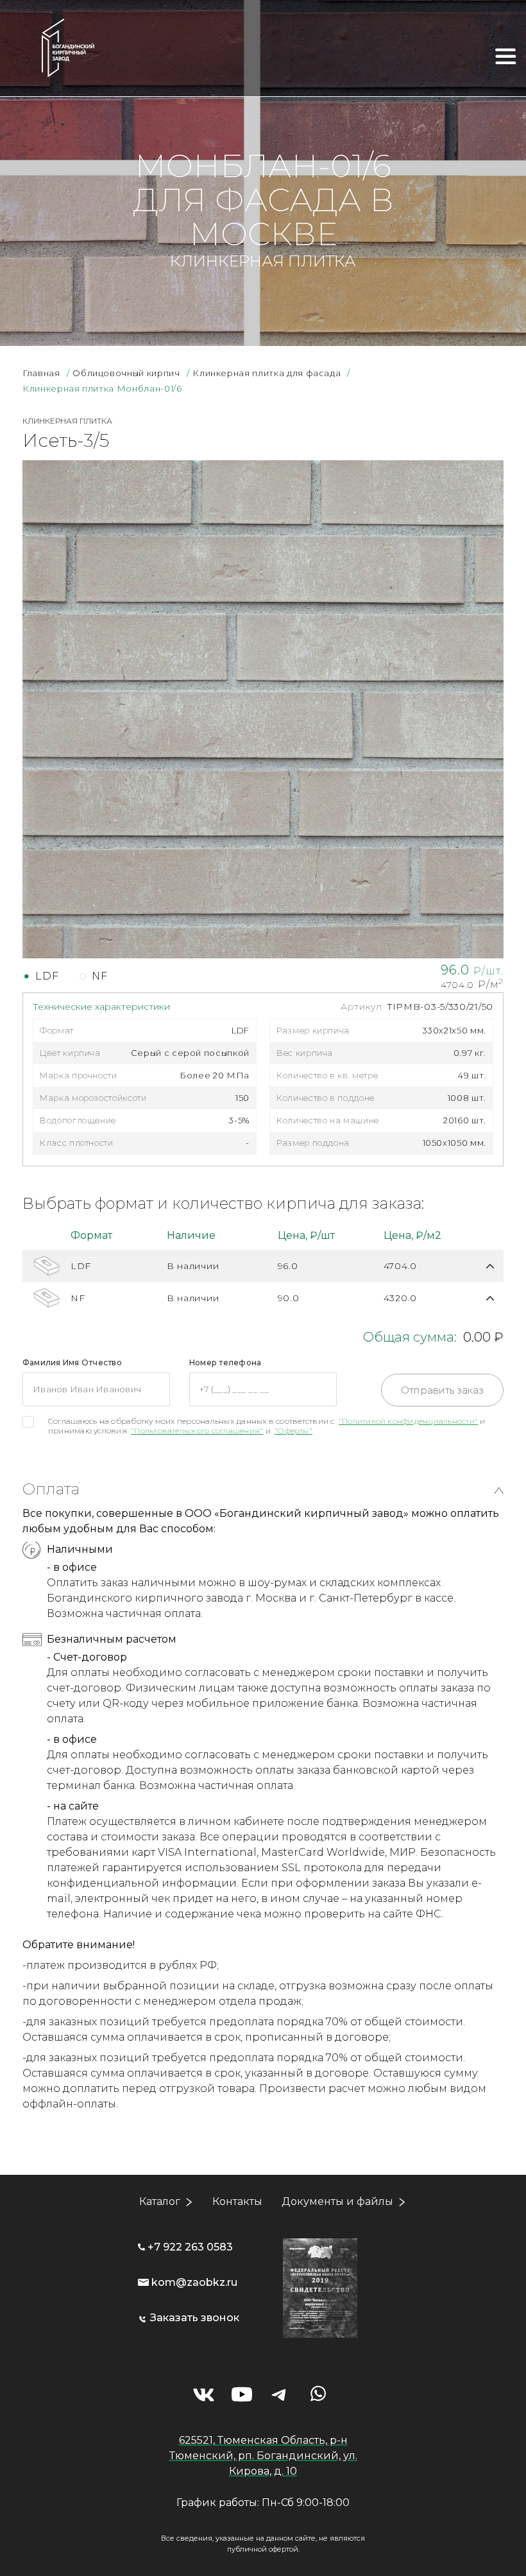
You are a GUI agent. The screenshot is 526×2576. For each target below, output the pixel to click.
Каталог (160, 2201)
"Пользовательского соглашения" (197, 1431)
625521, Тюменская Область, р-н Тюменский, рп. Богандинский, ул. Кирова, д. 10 (263, 2456)
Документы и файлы (337, 2201)
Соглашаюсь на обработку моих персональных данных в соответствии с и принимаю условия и (267, 1426)
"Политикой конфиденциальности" (408, 1421)
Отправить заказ (442, 1390)
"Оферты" (293, 1431)
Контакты (237, 2201)
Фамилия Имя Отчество (72, 1362)
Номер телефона (225, 1362)
